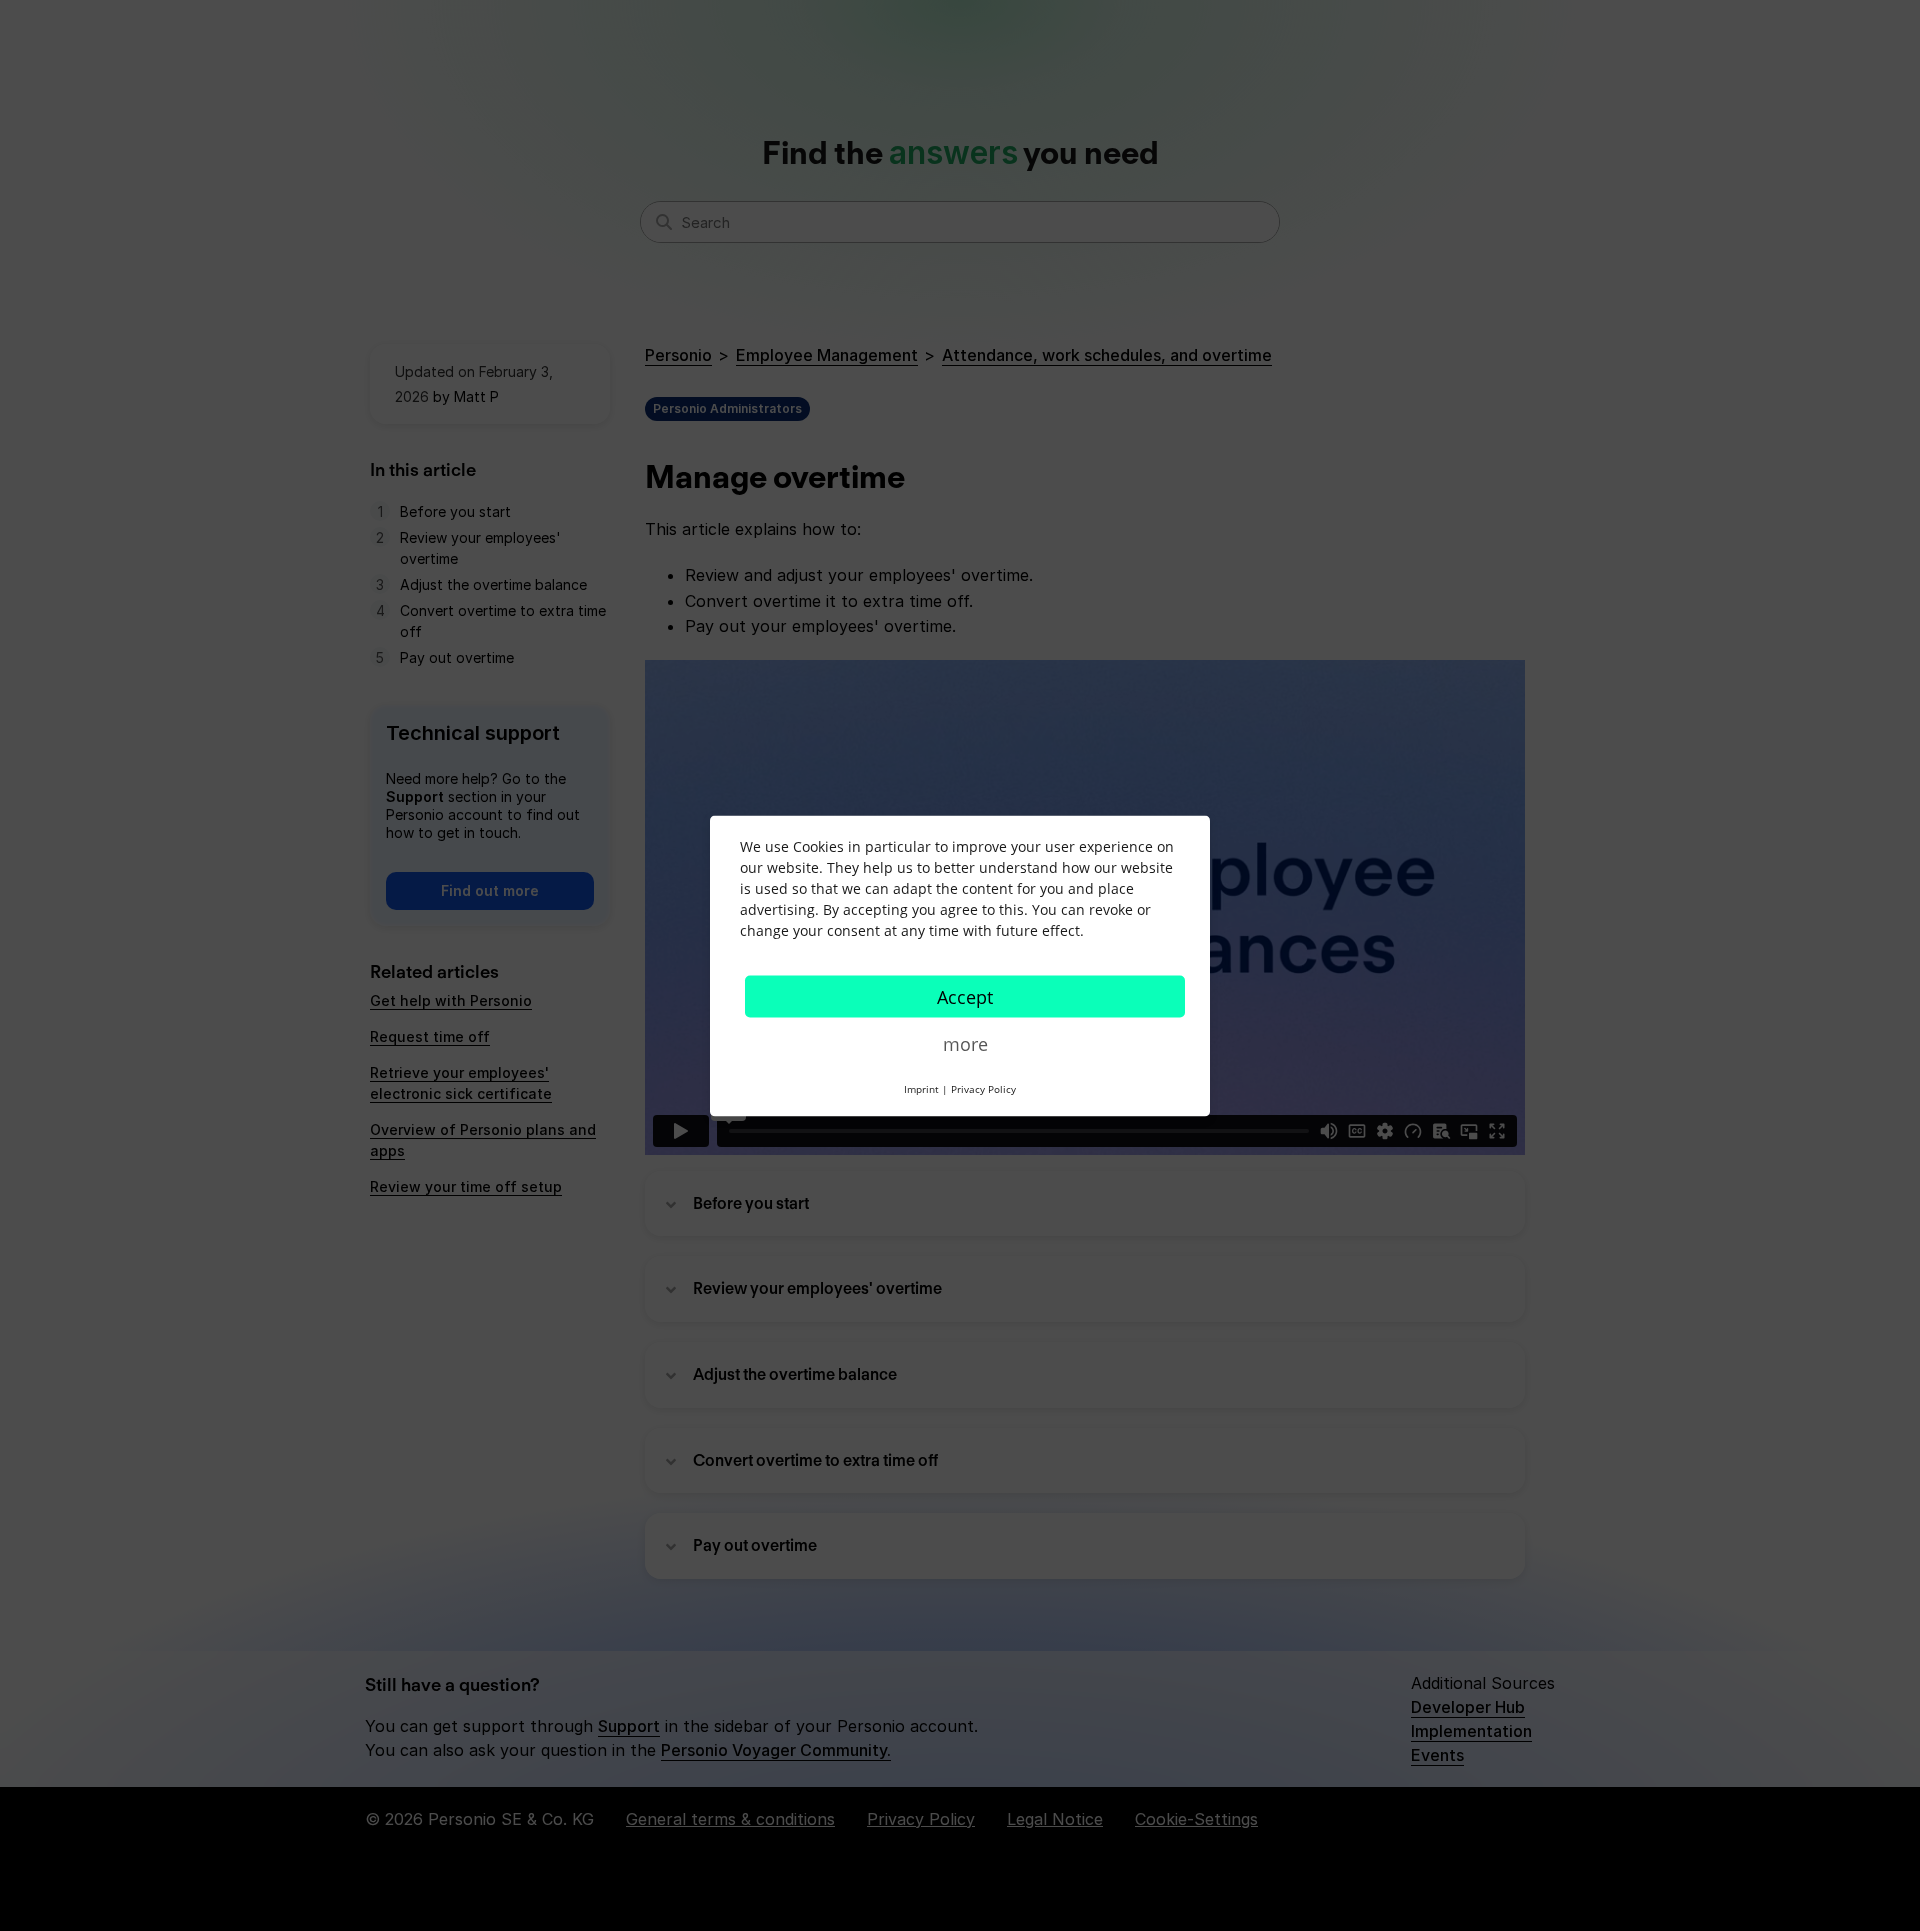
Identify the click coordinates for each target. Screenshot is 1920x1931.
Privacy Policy (983, 1088)
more (965, 1043)
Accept (965, 996)
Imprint (921, 1088)
